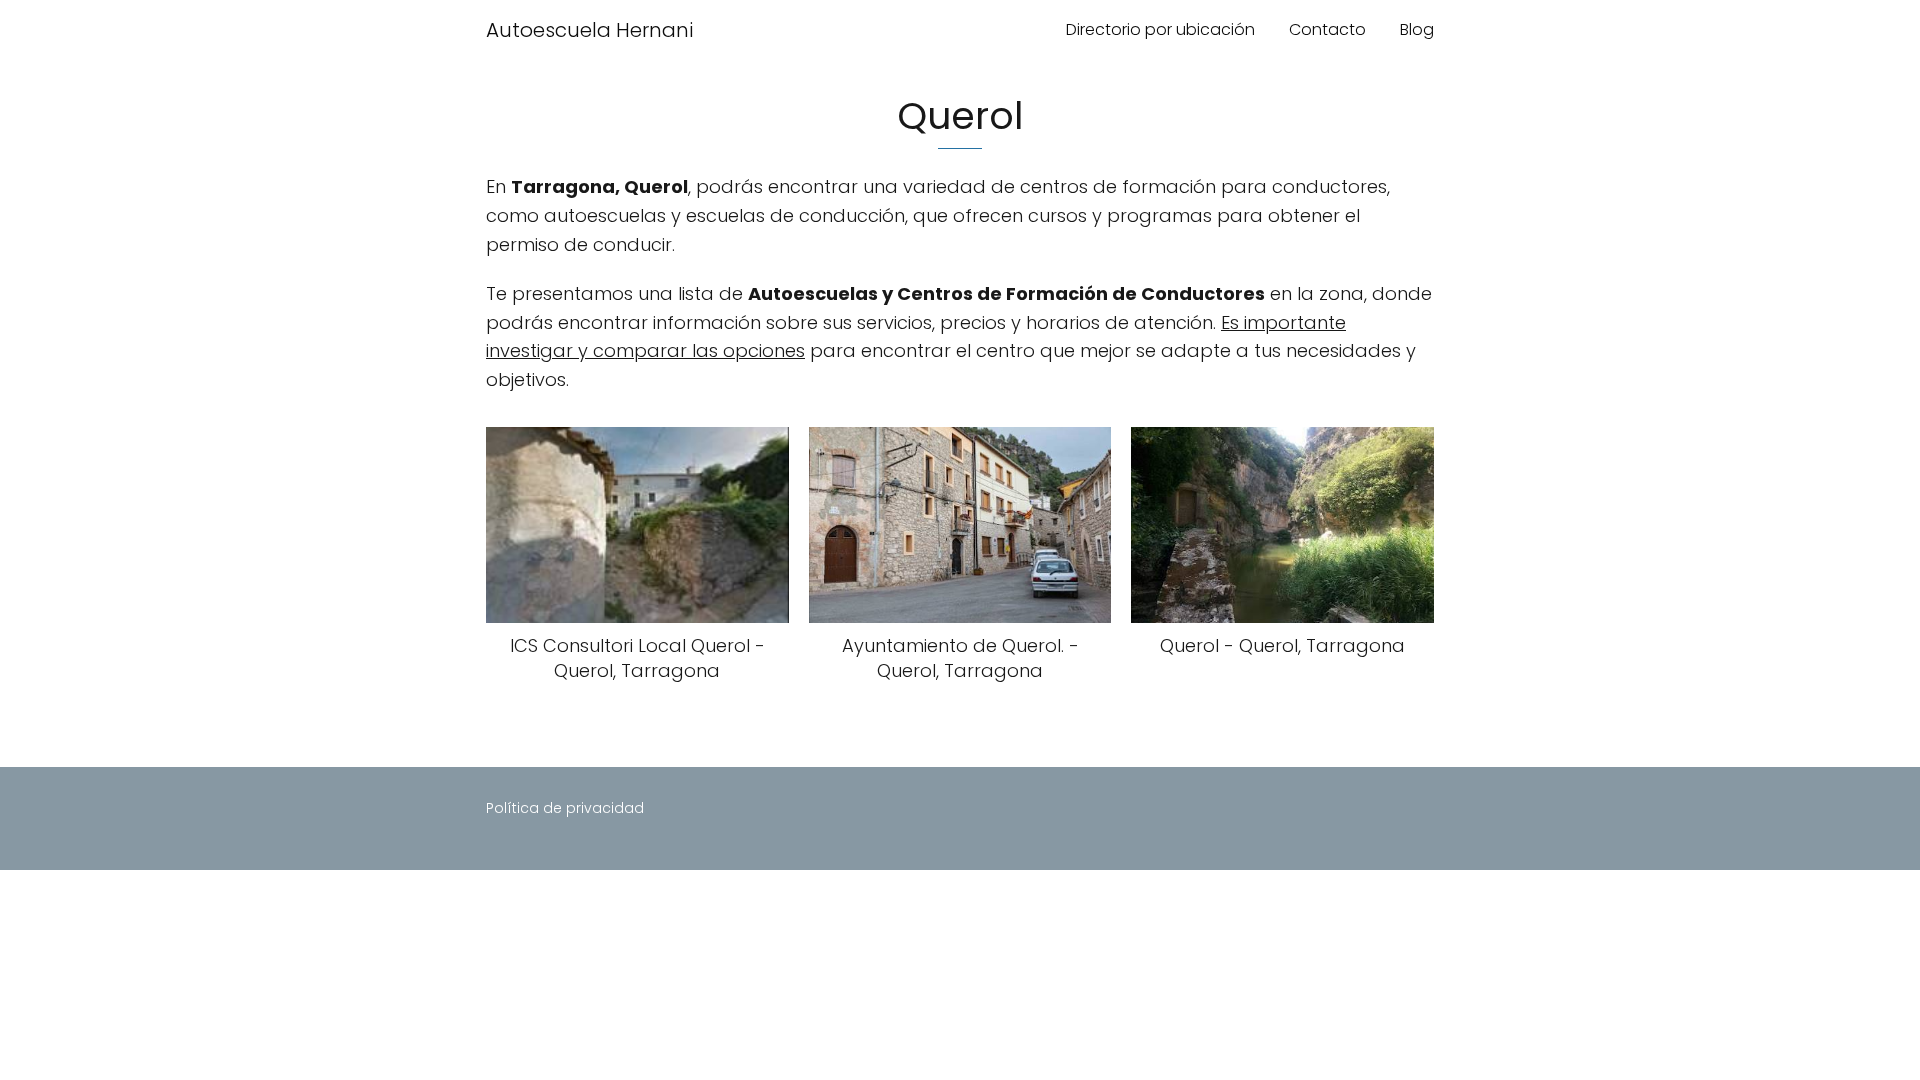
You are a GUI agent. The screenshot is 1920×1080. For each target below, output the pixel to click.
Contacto (1327, 29)
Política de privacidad (565, 808)
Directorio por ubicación (1160, 29)
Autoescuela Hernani (589, 30)
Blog (1417, 29)
